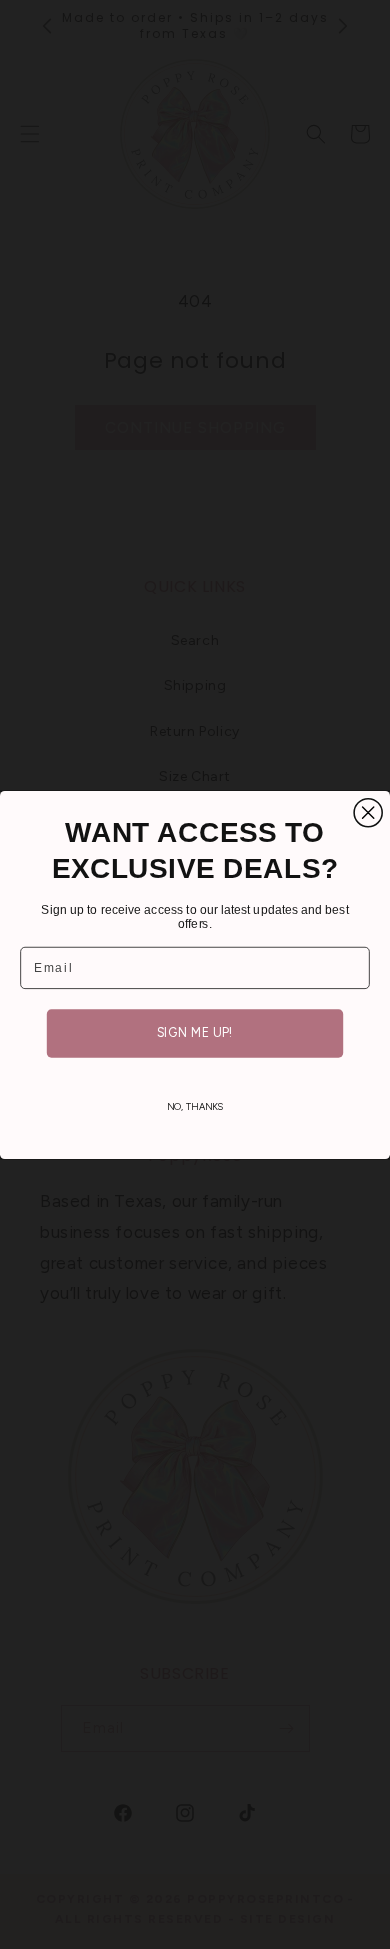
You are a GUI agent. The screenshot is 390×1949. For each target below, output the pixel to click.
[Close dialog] (368, 812)
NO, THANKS (195, 1106)
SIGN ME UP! (195, 1032)
